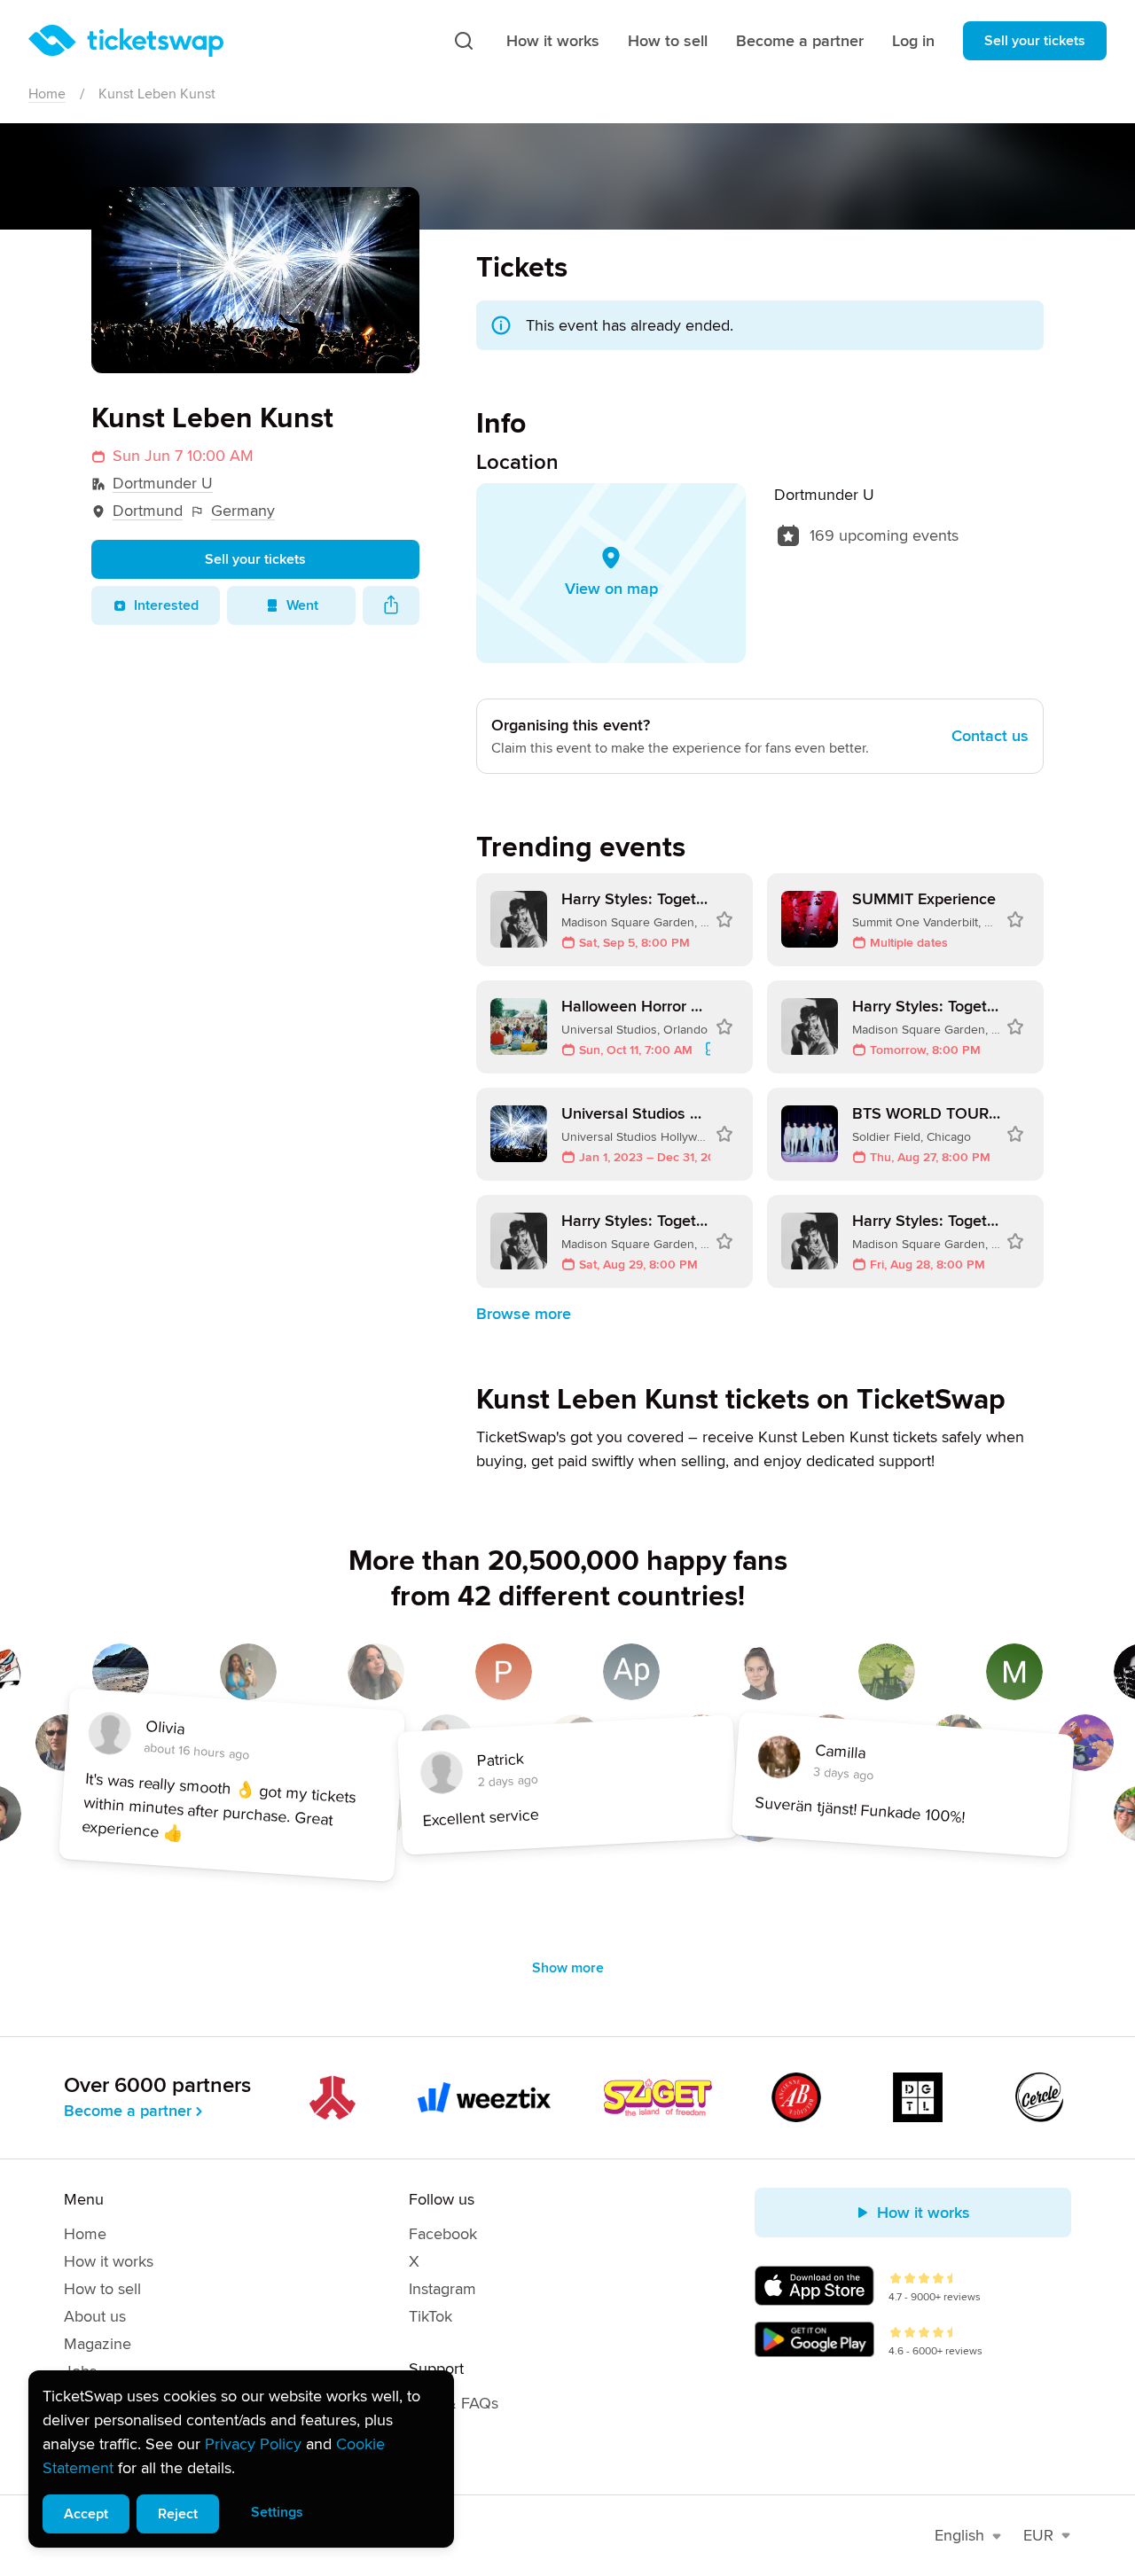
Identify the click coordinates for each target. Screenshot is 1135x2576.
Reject (178, 2514)
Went (302, 605)
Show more (568, 1968)
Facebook (443, 2234)
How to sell (668, 41)
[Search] (464, 41)
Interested (166, 605)
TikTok (431, 2316)
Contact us (990, 736)
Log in (913, 41)
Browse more (524, 1314)
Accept (86, 2514)
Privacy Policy (253, 2444)
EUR (1038, 2535)
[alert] (241, 2459)
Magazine (98, 2344)
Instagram (442, 2289)
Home (47, 94)
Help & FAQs (454, 2403)
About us (95, 2316)
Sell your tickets (1035, 41)
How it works (553, 41)
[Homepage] (126, 41)
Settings (277, 2512)
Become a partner (800, 41)
